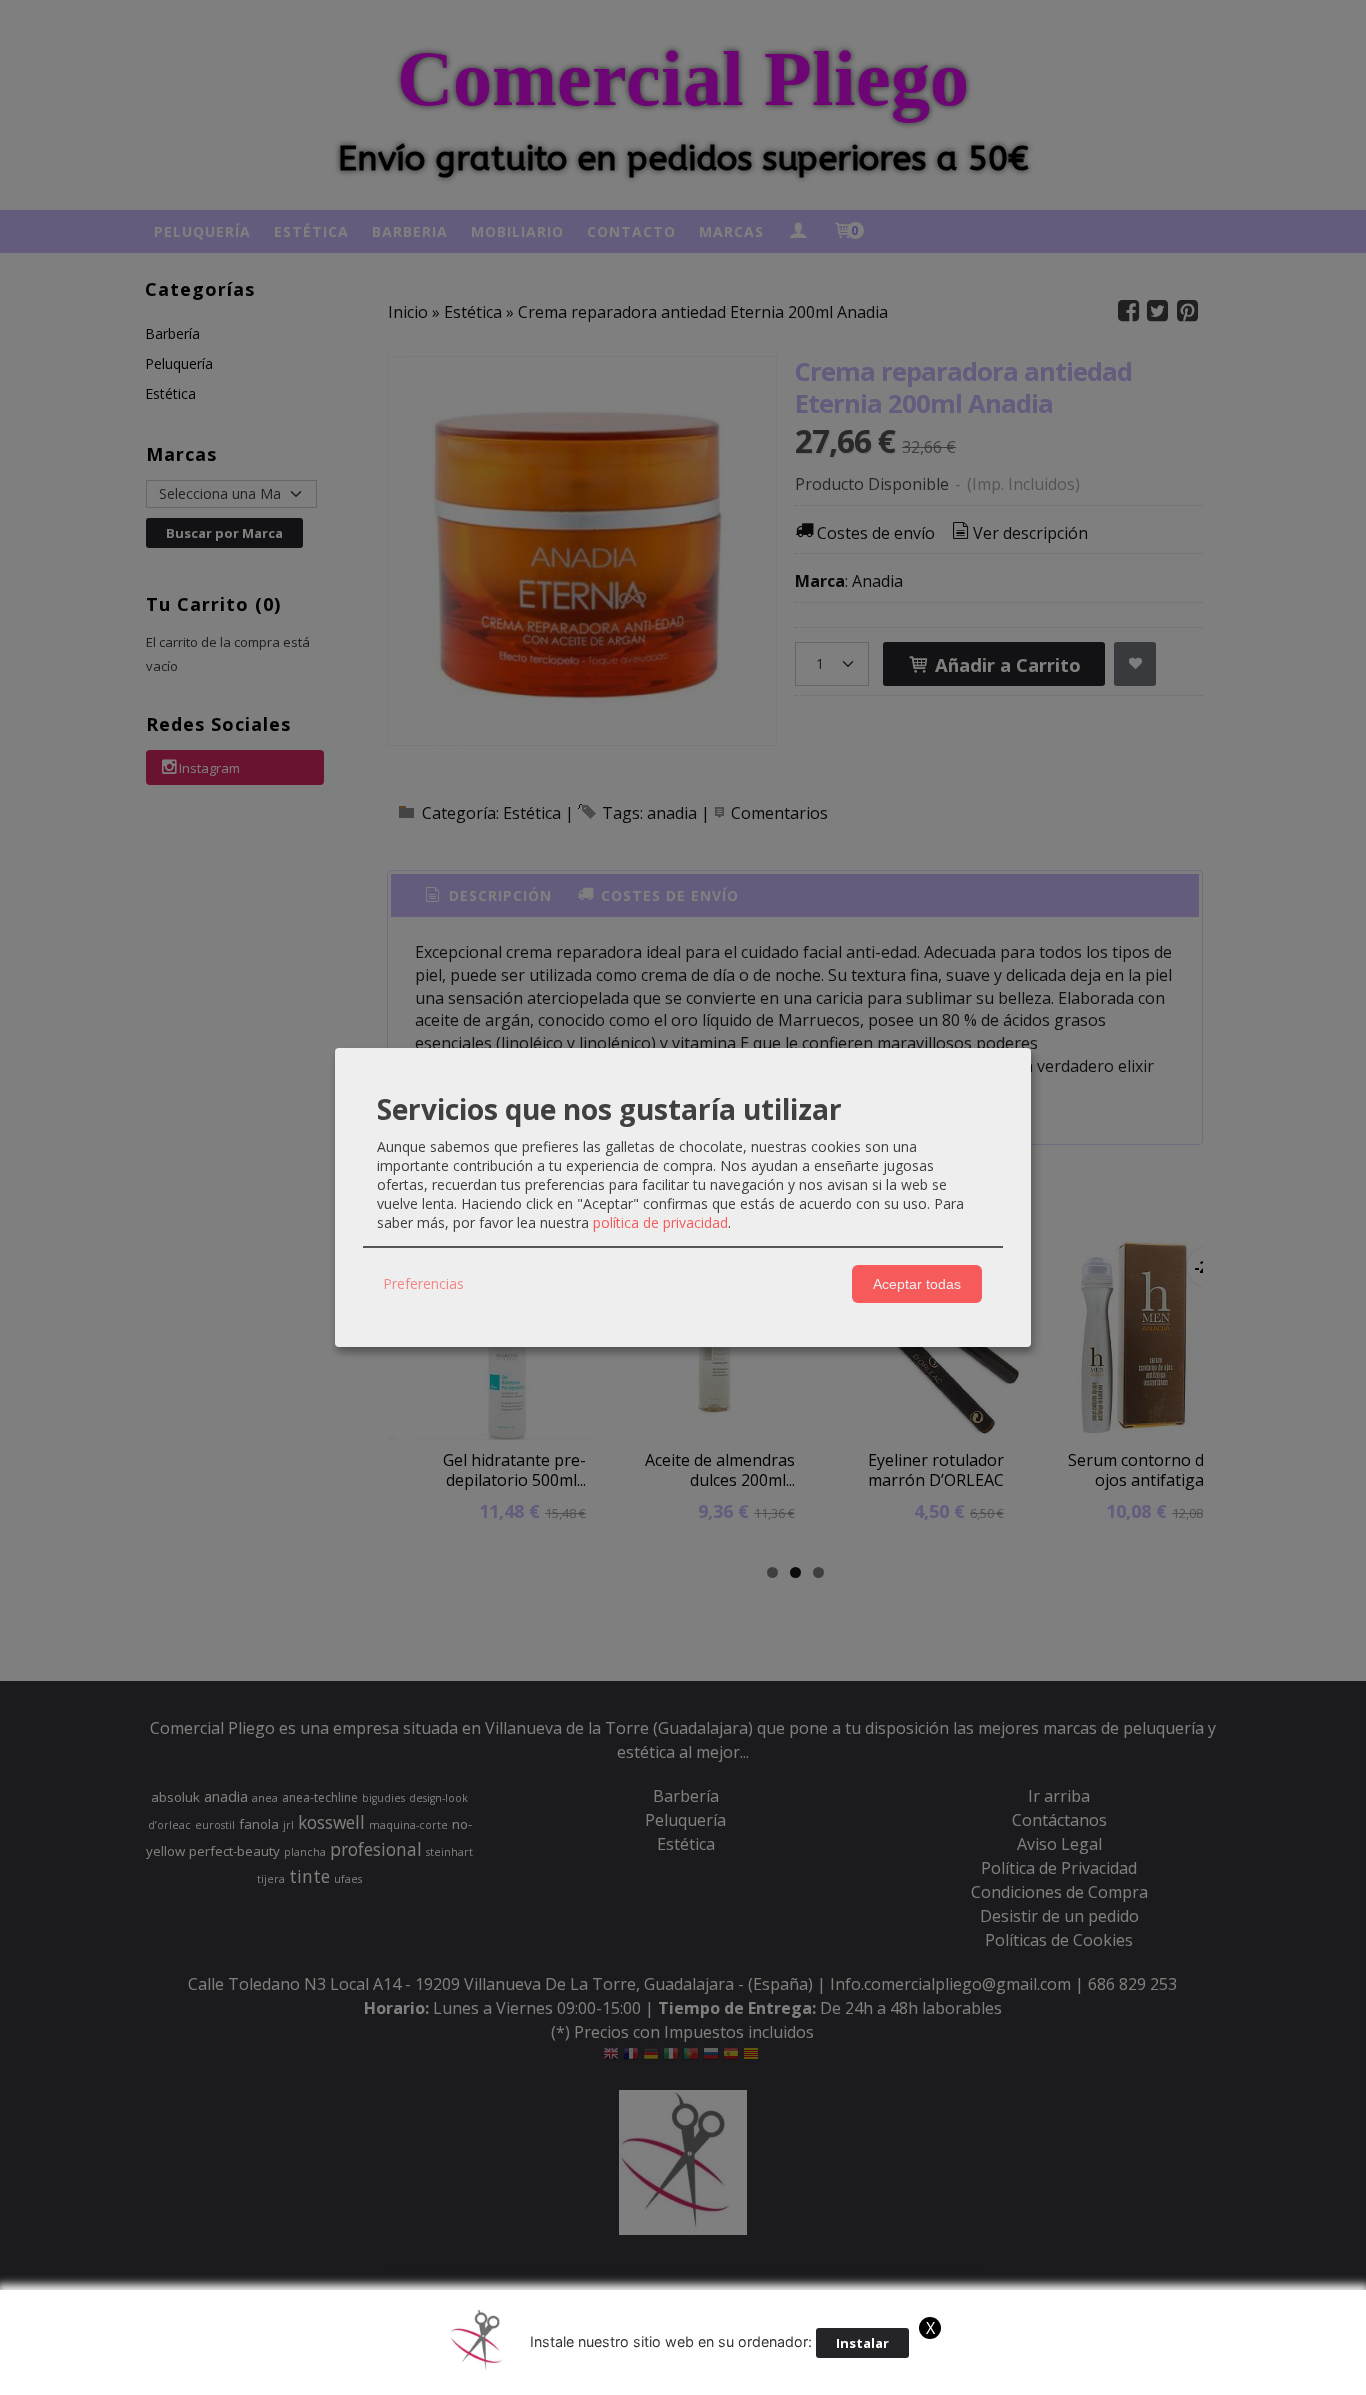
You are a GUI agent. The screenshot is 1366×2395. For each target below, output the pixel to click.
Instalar (862, 2343)
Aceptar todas (917, 1284)
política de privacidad (660, 1222)
